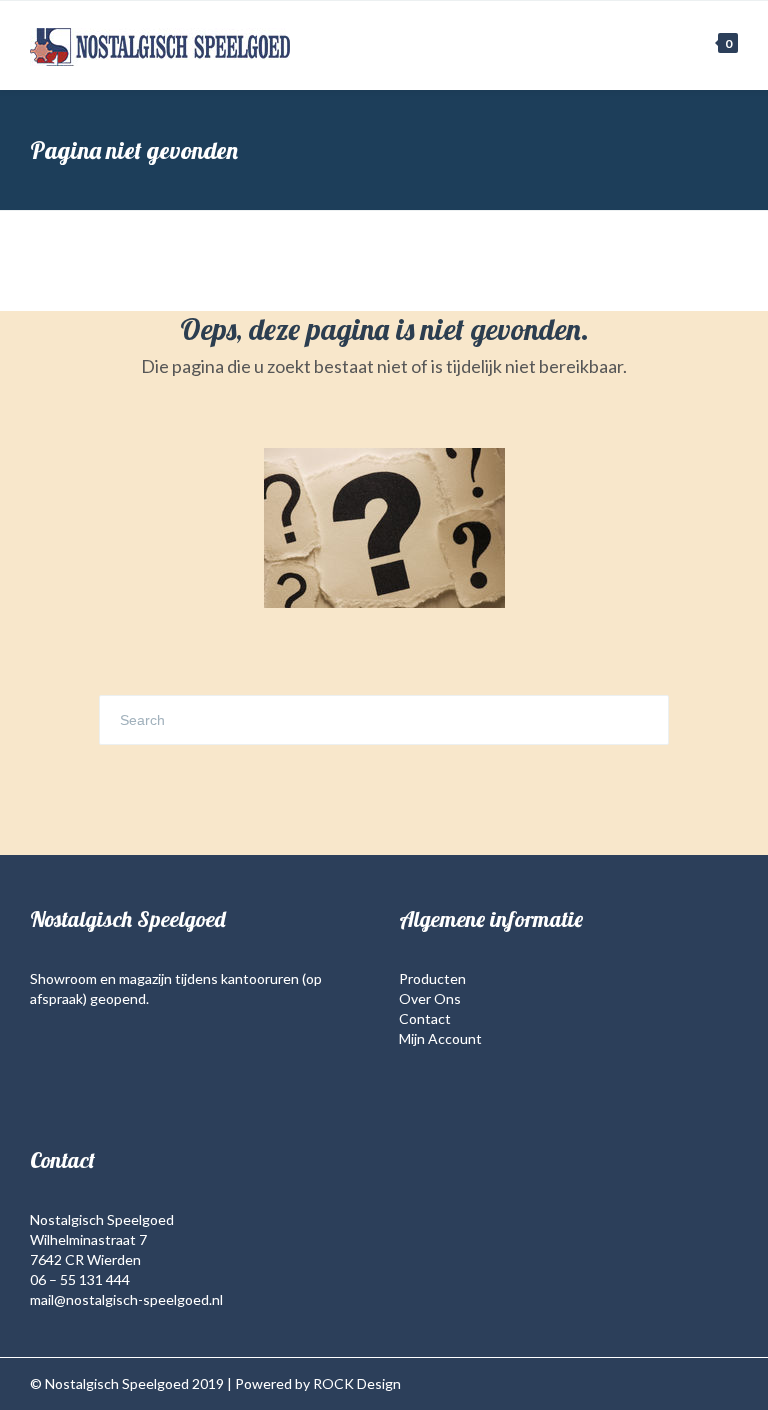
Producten (432, 978)
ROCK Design (357, 1383)
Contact (425, 1018)
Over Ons (430, 998)
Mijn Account (440, 1038)
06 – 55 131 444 (80, 1279)
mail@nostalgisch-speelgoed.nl (126, 1299)
